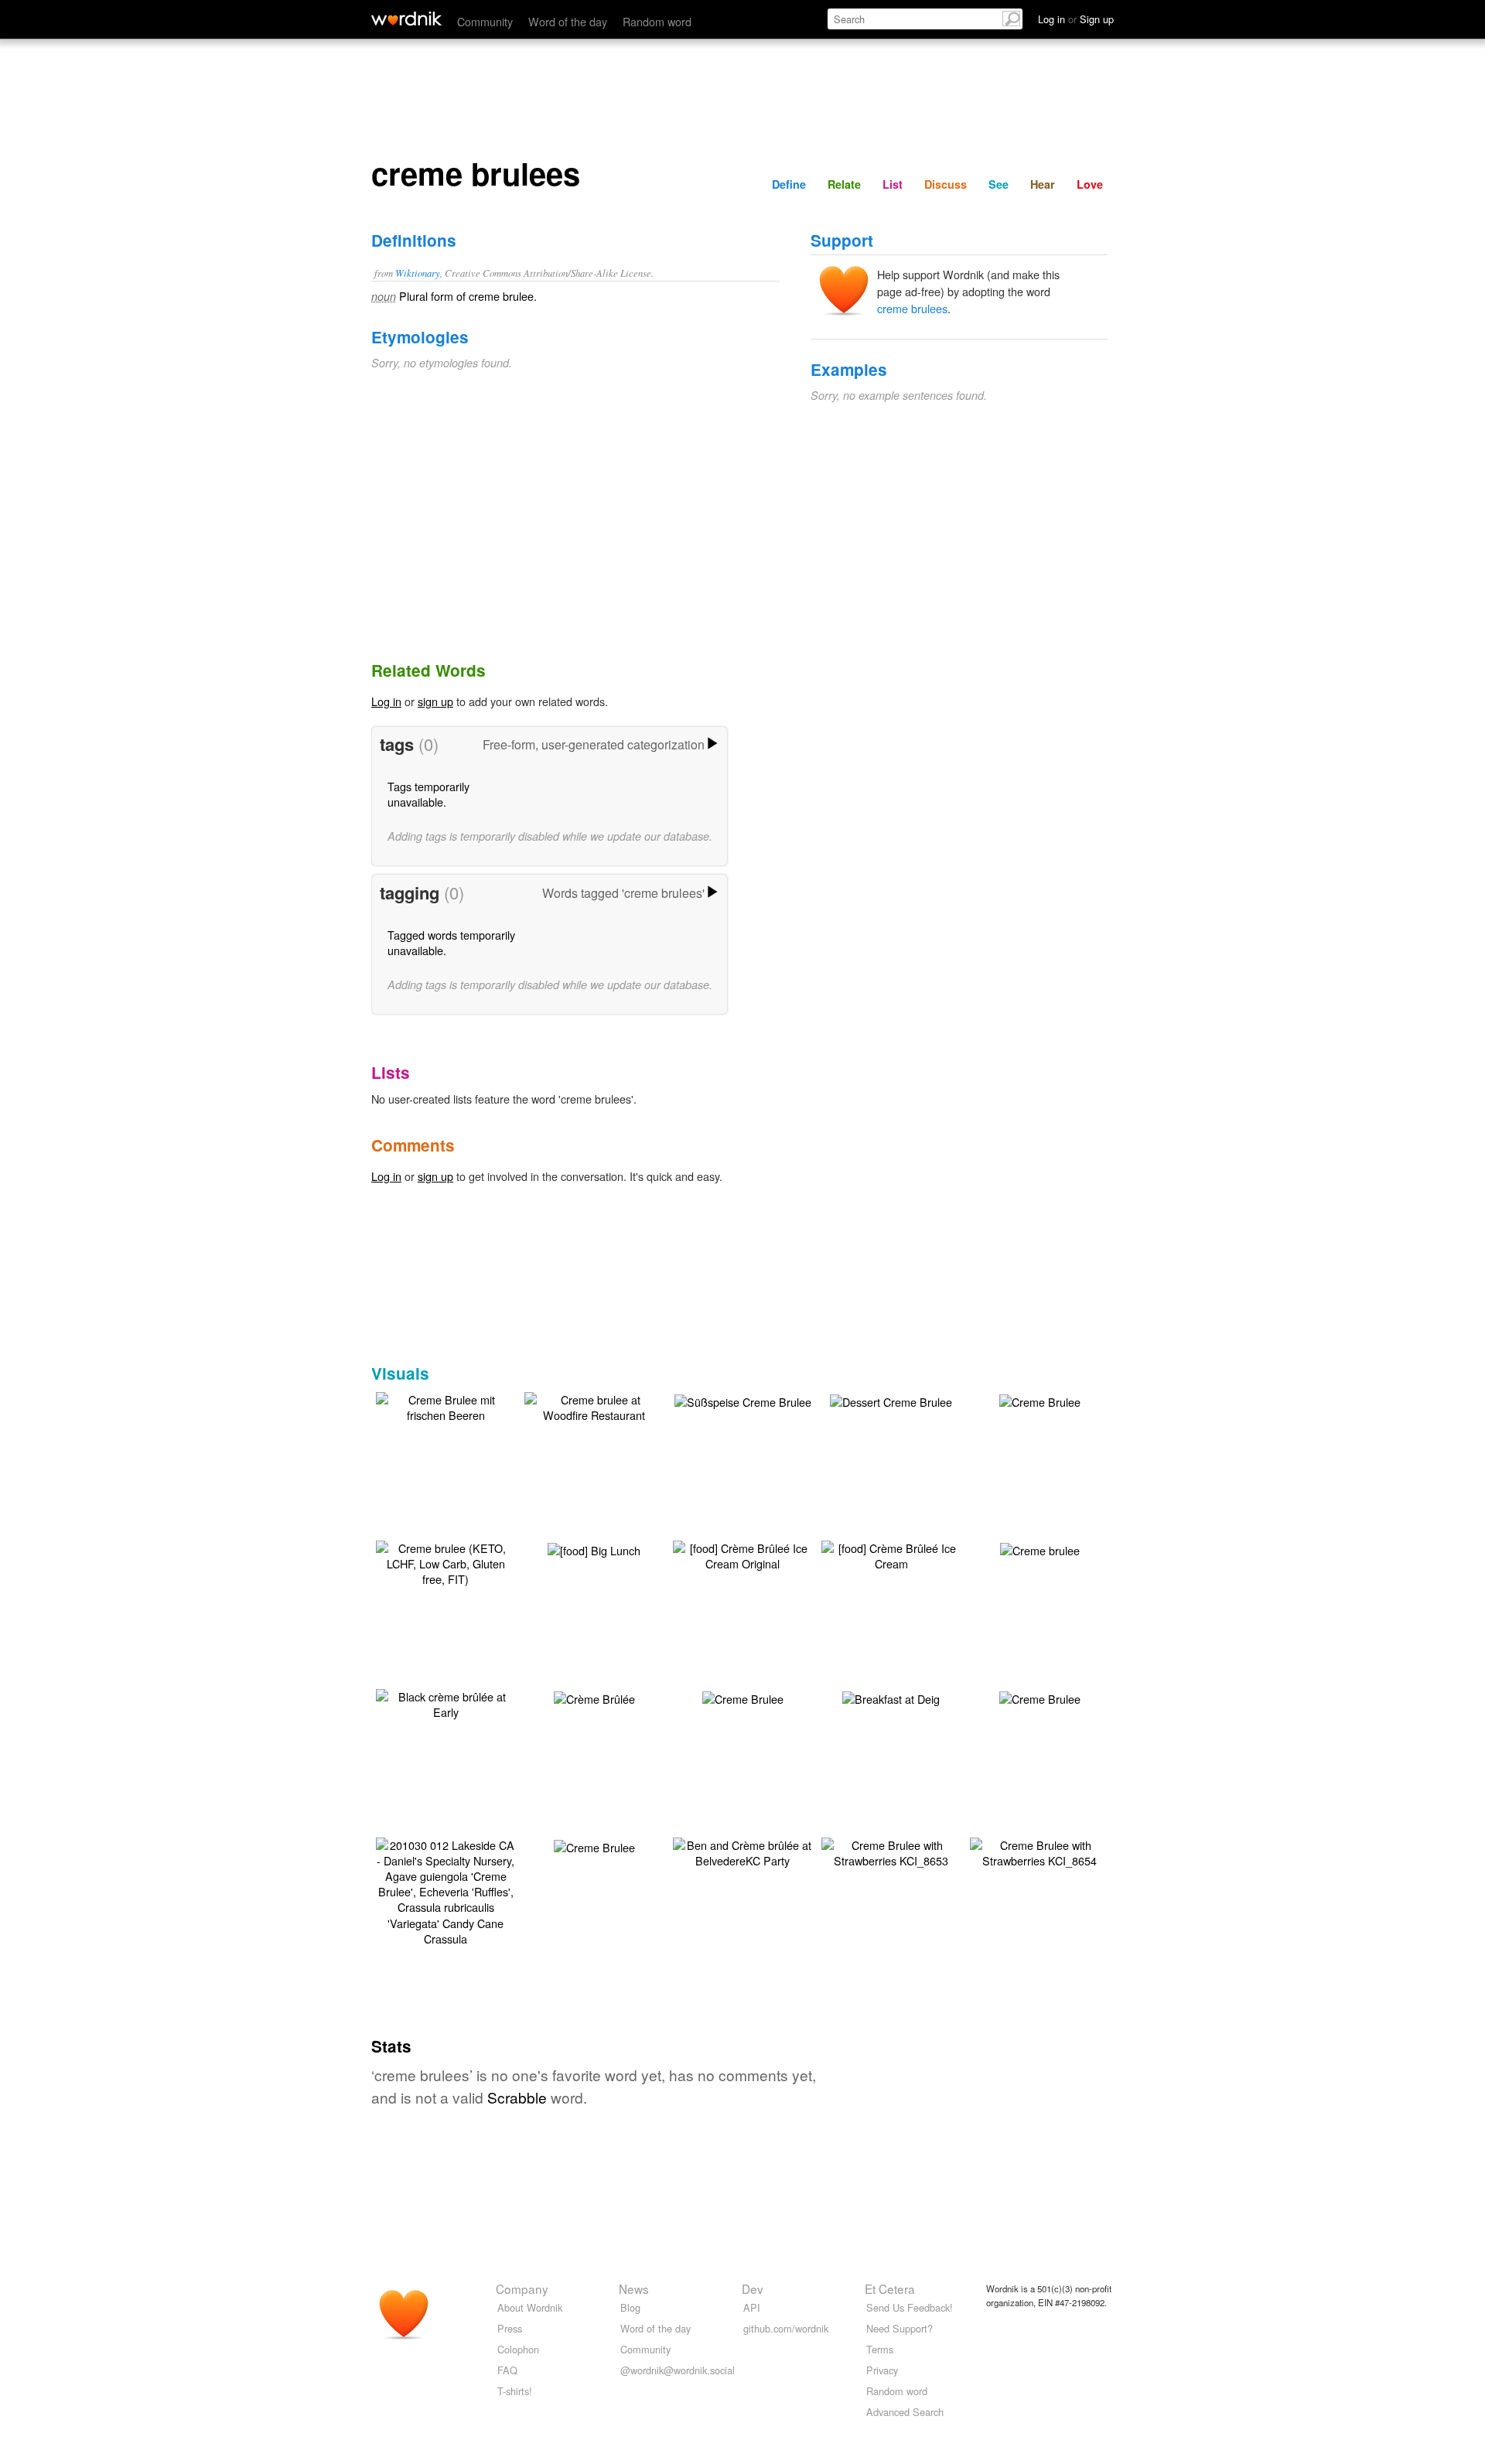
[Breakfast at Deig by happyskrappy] (891, 1697)
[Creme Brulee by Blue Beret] (743, 1697)
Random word (657, 21)
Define (789, 184)
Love (1090, 184)
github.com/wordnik (786, 2328)
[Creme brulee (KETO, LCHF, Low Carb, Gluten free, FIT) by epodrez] (445, 1562)
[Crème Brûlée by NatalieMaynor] (594, 1697)
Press (510, 2328)
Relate (844, 184)
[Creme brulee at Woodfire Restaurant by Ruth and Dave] (594, 1406)
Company (522, 2288)
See (999, 184)
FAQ (507, 2370)
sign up (435, 701)
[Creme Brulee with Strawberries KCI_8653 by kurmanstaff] (891, 1851)
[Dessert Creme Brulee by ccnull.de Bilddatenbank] (891, 1400)
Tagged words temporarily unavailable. (451, 942)
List (893, 184)
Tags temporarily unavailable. (428, 794)
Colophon (518, 2349)
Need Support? (900, 2328)
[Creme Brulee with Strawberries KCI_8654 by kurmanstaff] (1039, 1851)
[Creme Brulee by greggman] (594, 1846)
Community (485, 21)
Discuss (946, 184)
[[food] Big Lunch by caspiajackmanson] (594, 1549)
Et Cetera (890, 2288)
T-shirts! (515, 2391)
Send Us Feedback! (910, 2307)
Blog (630, 2307)
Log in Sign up (1076, 19)
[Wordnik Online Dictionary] (406, 19)
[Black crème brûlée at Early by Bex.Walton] (445, 1703)
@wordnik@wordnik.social (678, 2370)
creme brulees (912, 308)
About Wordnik (530, 2307)
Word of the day (568, 21)
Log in (386, 701)
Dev (753, 2288)
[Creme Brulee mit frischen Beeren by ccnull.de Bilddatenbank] (445, 1406)
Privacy (882, 2370)
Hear (1043, 184)
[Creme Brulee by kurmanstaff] (1040, 1697)
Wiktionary (418, 273)
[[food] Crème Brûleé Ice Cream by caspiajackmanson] (891, 1554)
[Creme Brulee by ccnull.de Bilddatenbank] (1040, 1400)
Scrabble (517, 2097)
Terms (880, 2349)
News (634, 2288)
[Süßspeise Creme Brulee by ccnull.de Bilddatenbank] (743, 1400)
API (752, 2307)
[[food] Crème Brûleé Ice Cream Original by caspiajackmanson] (742, 1554)
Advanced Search (905, 2412)
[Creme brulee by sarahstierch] (1040, 1549)
